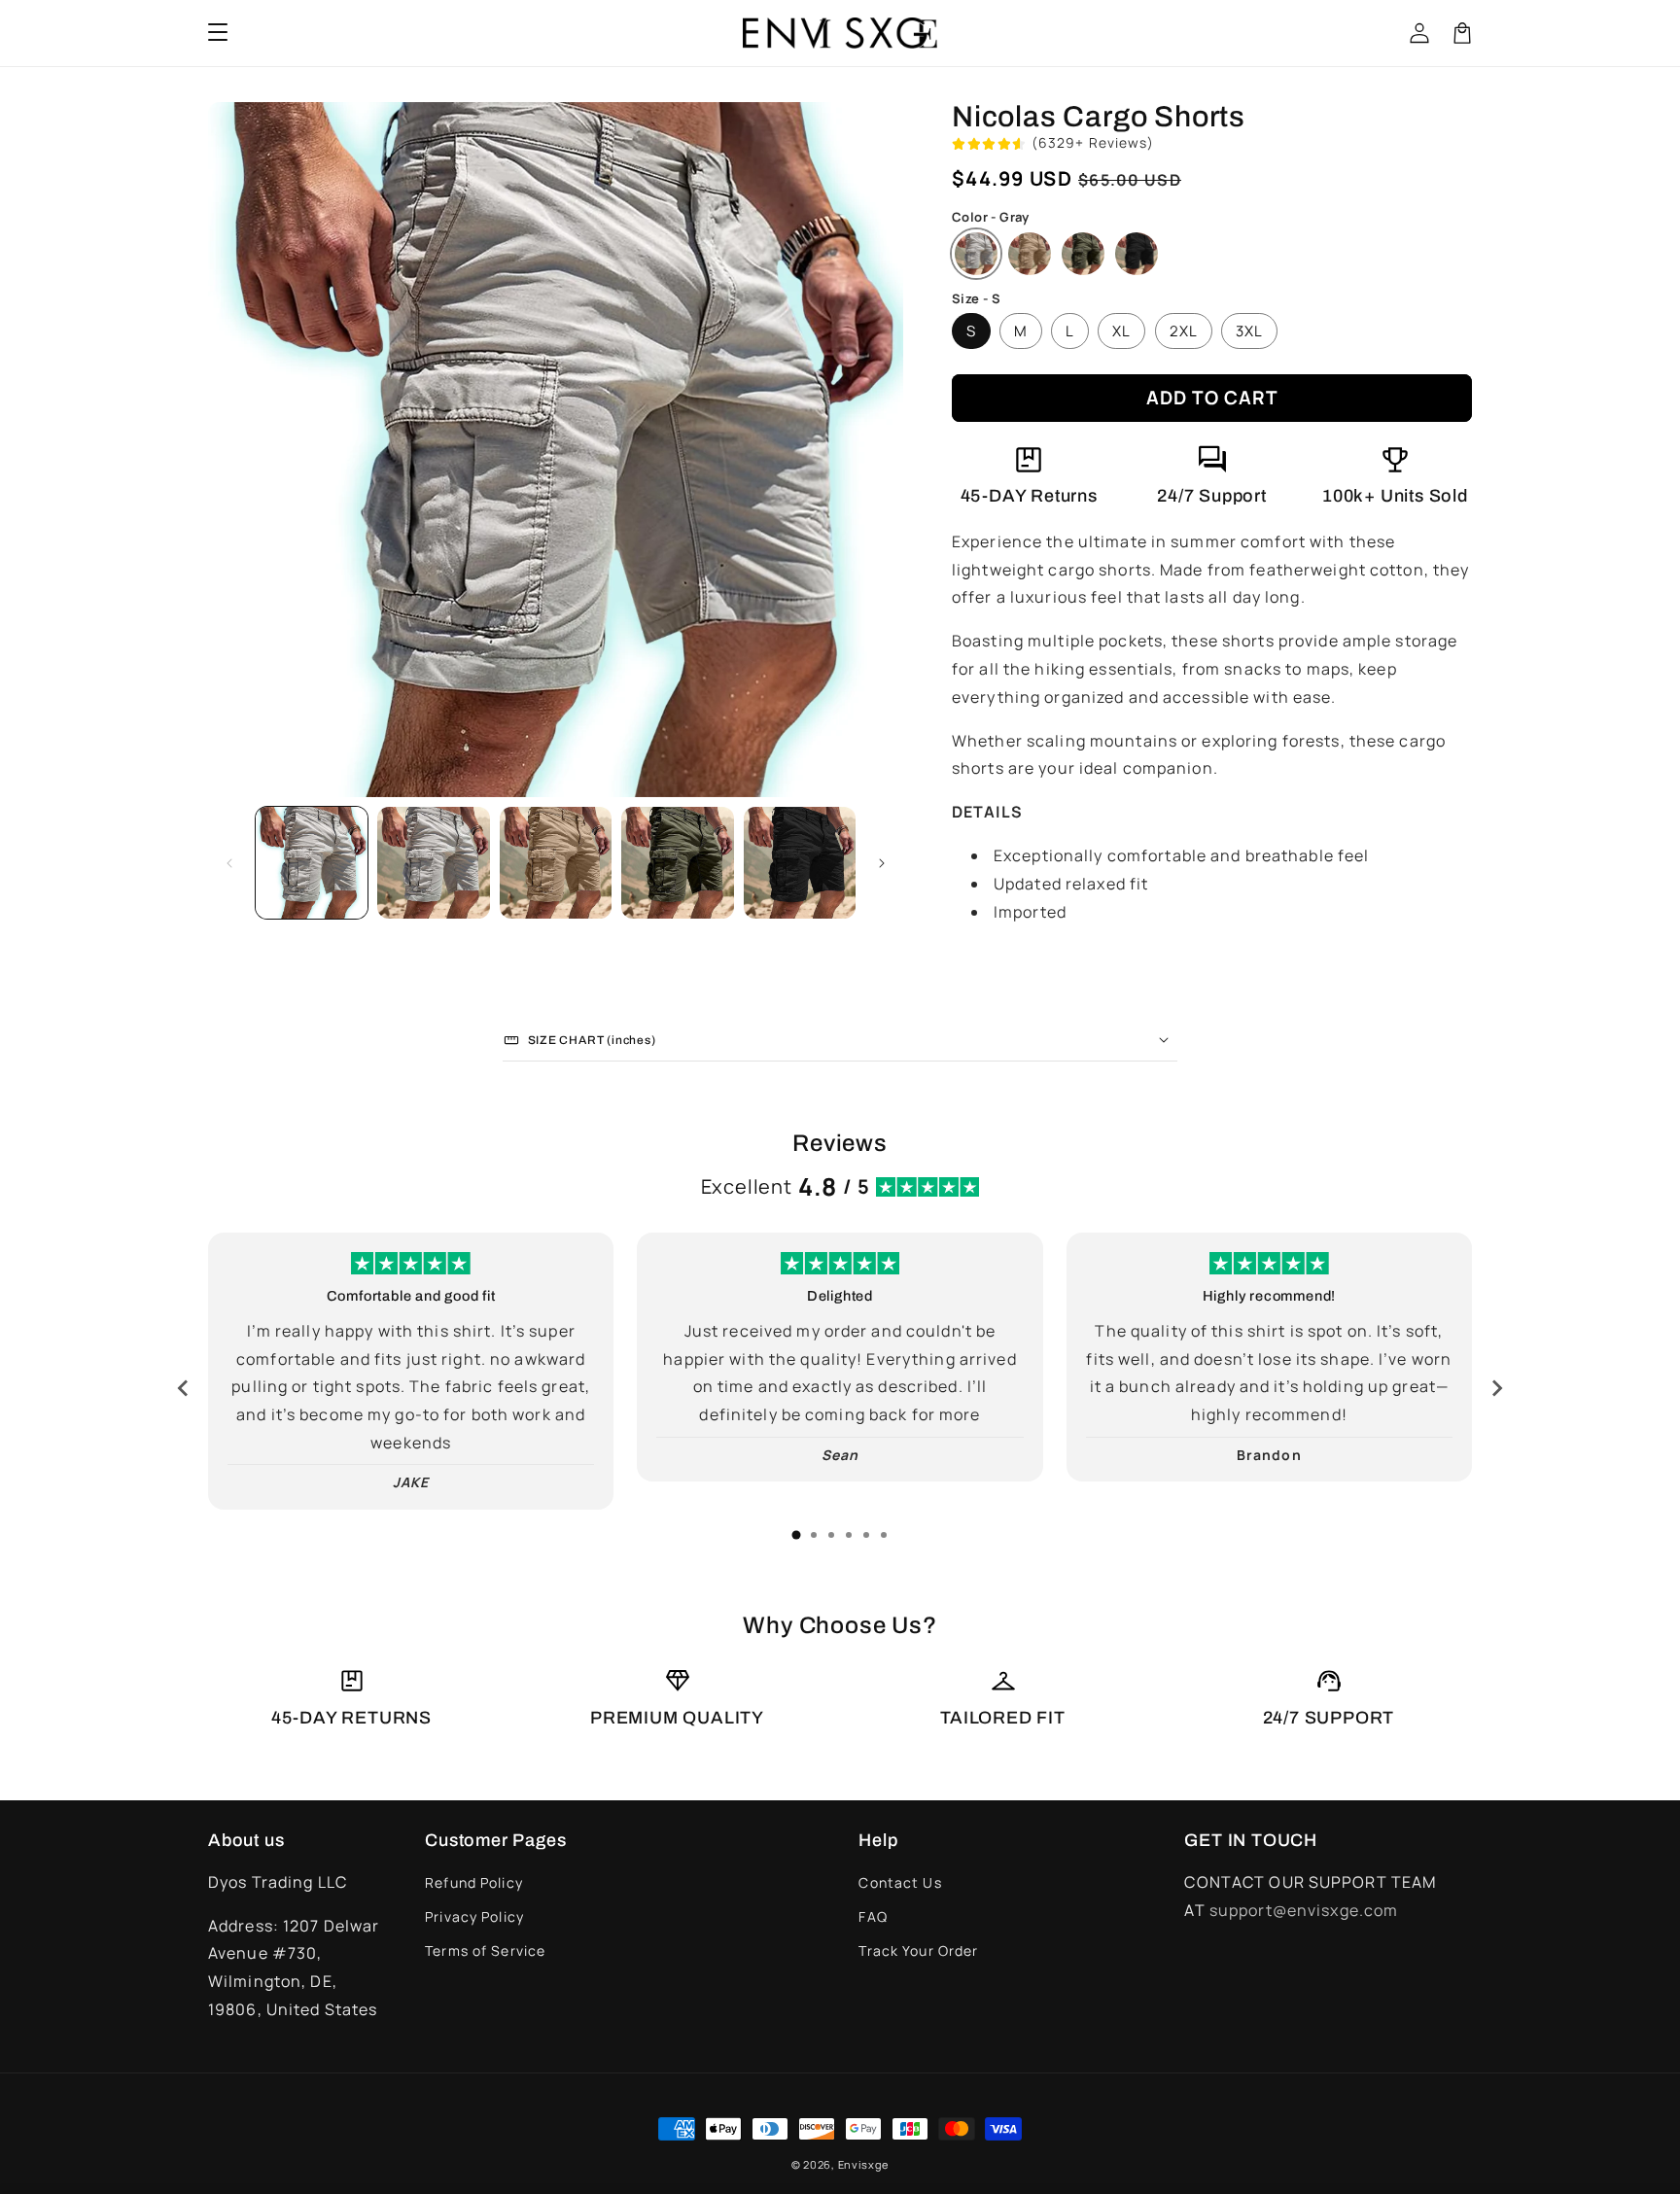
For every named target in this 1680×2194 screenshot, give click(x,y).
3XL (1249, 331)
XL (1121, 331)
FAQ (873, 1916)
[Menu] (218, 33)
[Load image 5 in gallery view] (800, 863)
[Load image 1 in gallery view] (312, 863)
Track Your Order (918, 1950)
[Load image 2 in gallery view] (433, 863)
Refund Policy (474, 1882)
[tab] (796, 1535)
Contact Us (900, 1882)
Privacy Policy (474, 1916)
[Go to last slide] (184, 1388)
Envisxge (864, 2164)
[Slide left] (229, 863)
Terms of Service (485, 1950)
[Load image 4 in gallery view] (677, 863)
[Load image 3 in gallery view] (556, 863)
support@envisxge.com (1304, 1910)
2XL (1184, 331)
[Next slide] (1496, 1388)
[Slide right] (882, 863)
